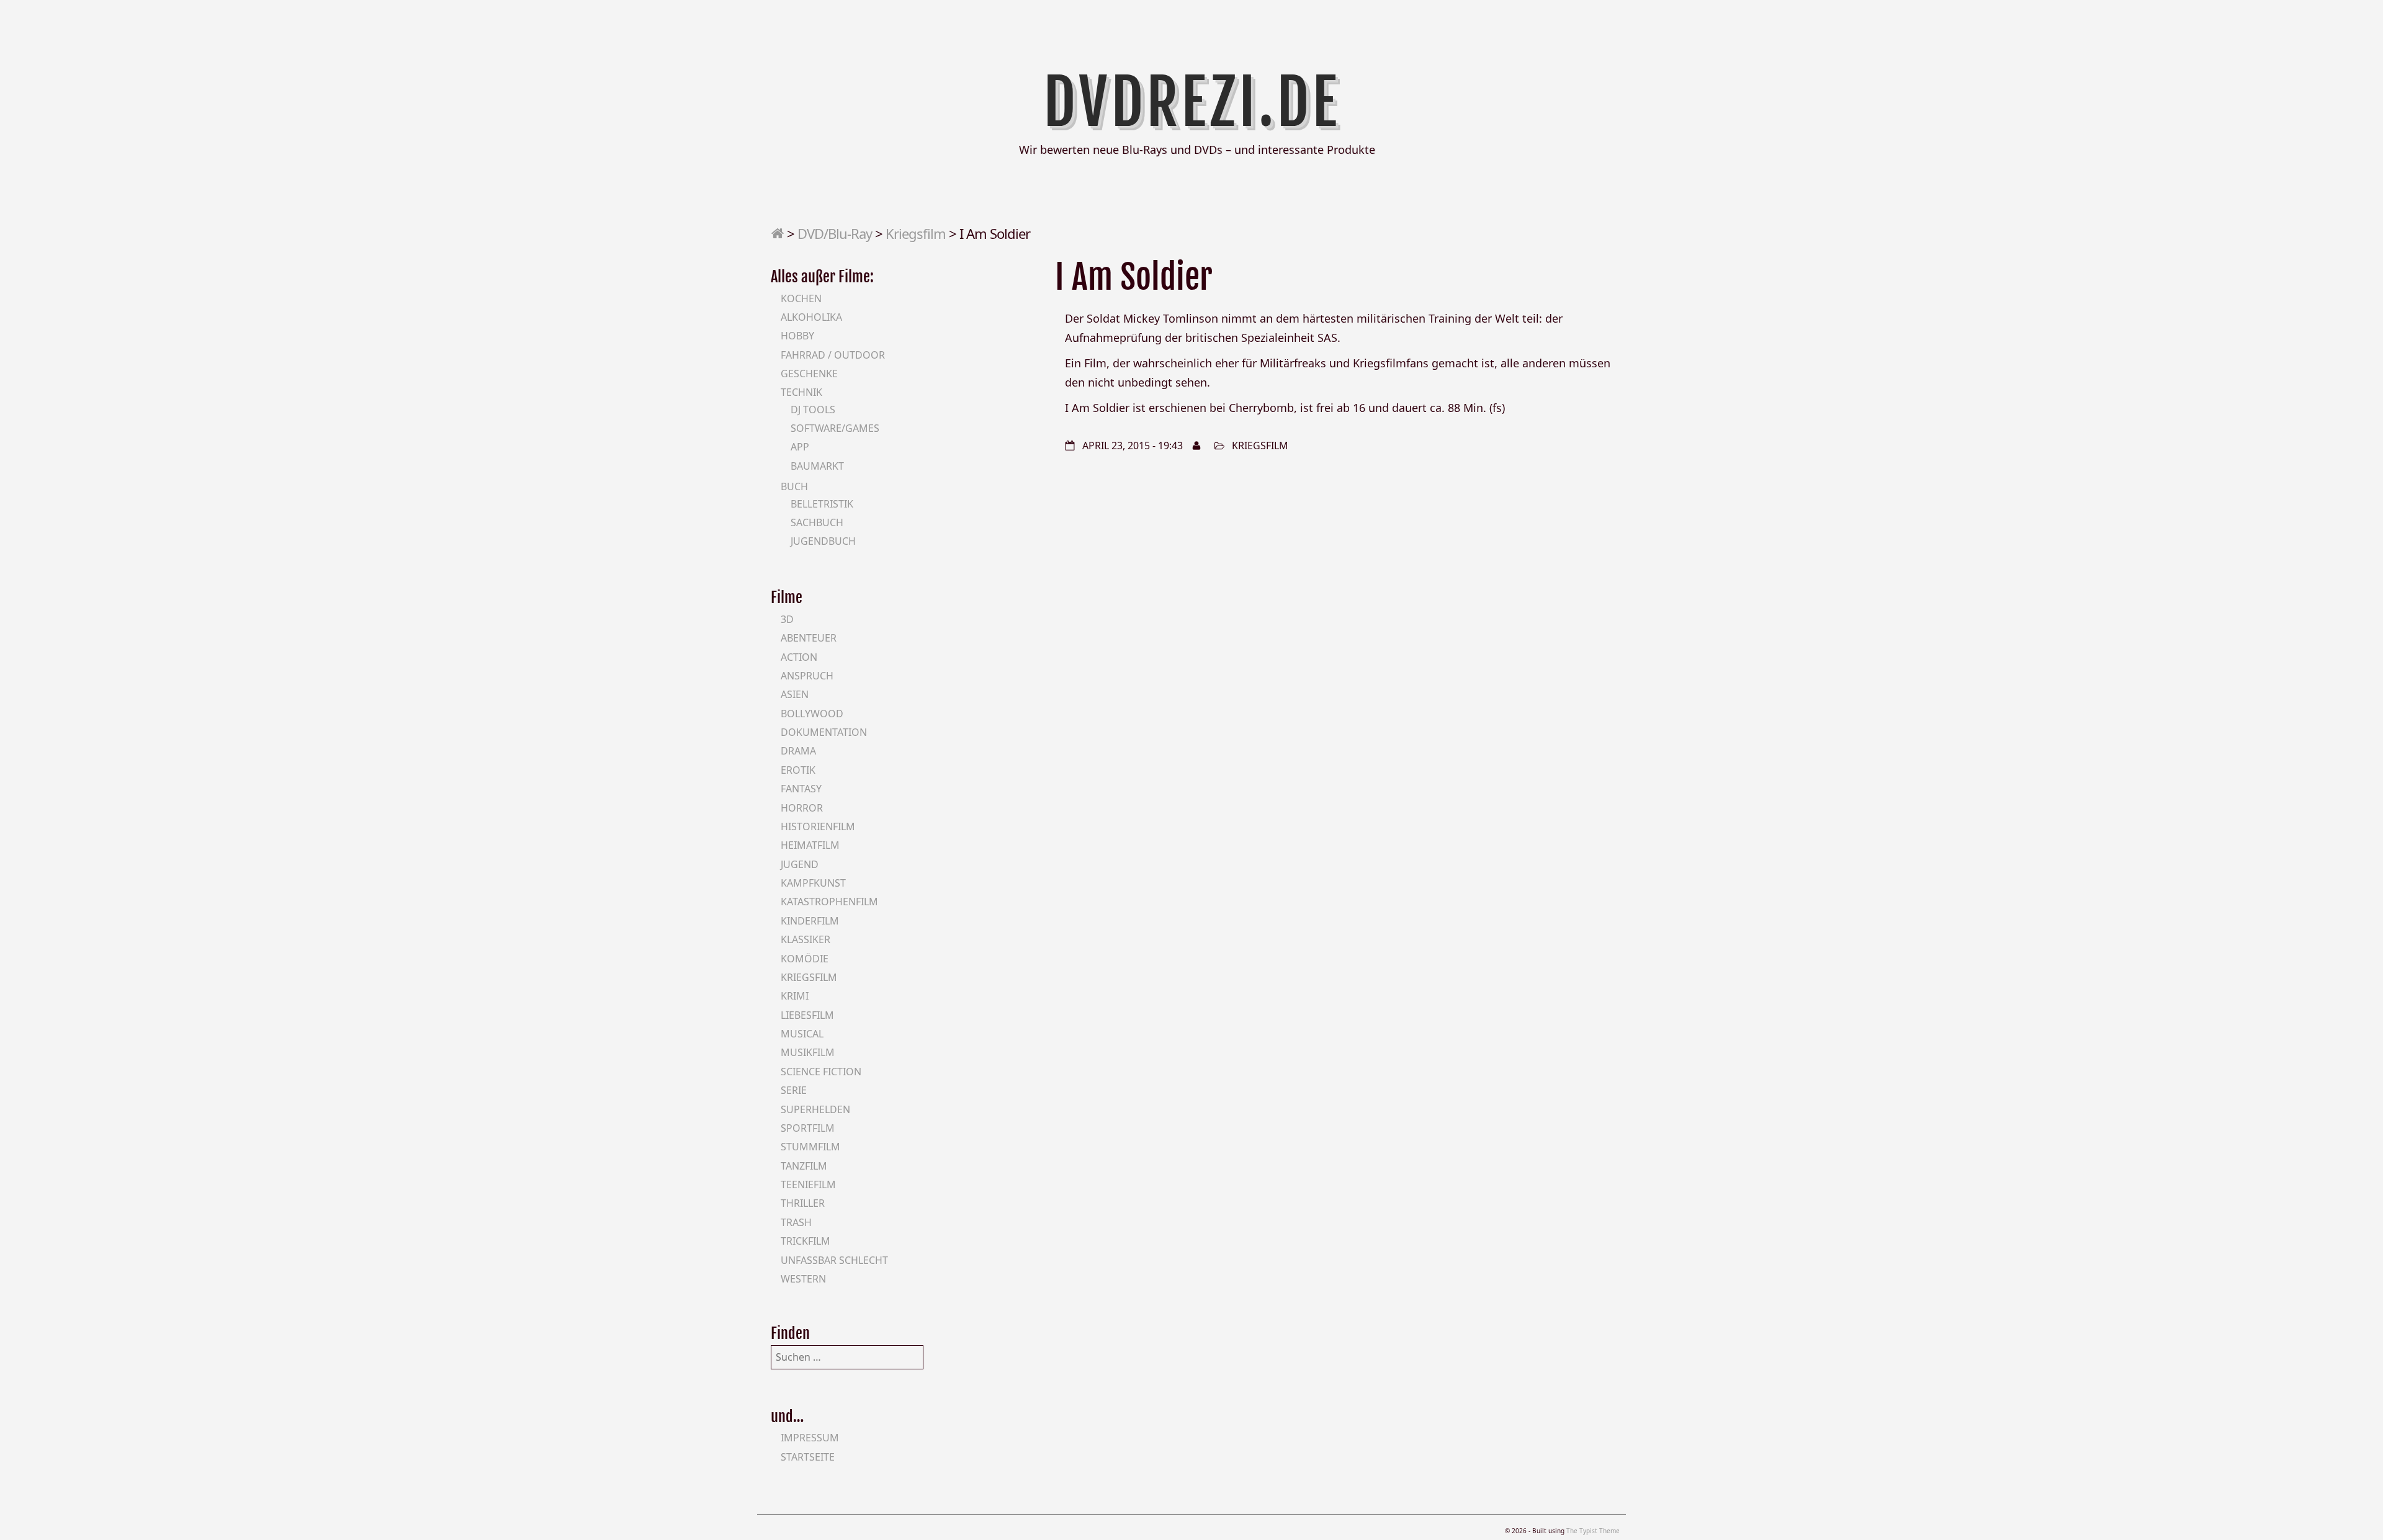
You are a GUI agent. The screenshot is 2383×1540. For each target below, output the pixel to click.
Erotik (798, 770)
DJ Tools (813, 410)
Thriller (803, 1203)
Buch (794, 486)
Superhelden (815, 1109)
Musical (802, 1034)
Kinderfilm (810, 921)
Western (803, 1279)
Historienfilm (818, 826)
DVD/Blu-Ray (835, 233)
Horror (802, 808)
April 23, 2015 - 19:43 (1133, 445)
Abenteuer (809, 638)
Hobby (797, 336)
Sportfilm (808, 1128)
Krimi (795, 996)
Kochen (801, 298)
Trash (796, 1222)
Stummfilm (810, 1147)
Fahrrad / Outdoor (833, 355)
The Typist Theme (1593, 1531)
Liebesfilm (807, 1015)
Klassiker (806, 939)
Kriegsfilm (916, 233)
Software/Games (835, 428)
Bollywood (812, 714)
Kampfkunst (813, 883)
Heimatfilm (810, 845)
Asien (795, 694)
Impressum (810, 1438)
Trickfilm (806, 1241)
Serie (794, 1090)
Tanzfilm (804, 1166)
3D (787, 619)
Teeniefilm (808, 1184)
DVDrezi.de (1192, 102)
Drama (798, 751)
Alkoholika (811, 317)
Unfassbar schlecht (834, 1260)
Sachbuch (817, 522)
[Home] (777, 233)
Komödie (805, 959)
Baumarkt (817, 466)
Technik (801, 392)
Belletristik (822, 504)
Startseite (808, 1457)
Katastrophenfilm (829, 902)
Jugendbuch (823, 541)
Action (799, 657)
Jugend (800, 864)
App (800, 447)
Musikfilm (808, 1052)
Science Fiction (821, 1072)
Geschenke (809, 374)
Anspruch (807, 676)
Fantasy (801, 789)
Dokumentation (824, 732)
